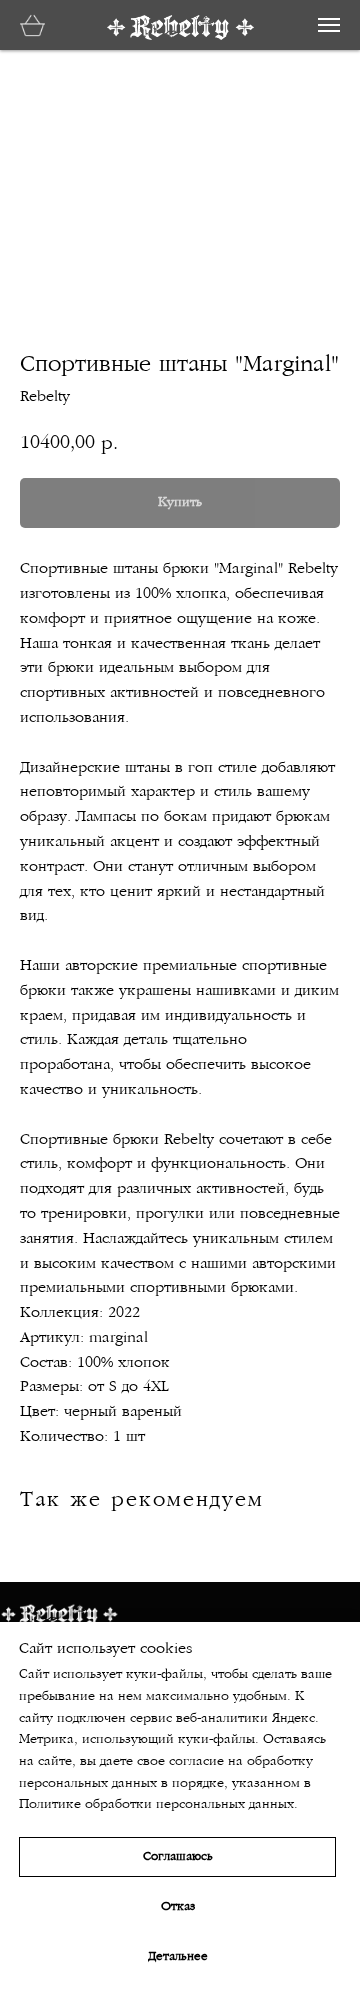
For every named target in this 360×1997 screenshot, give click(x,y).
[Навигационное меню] (329, 25)
